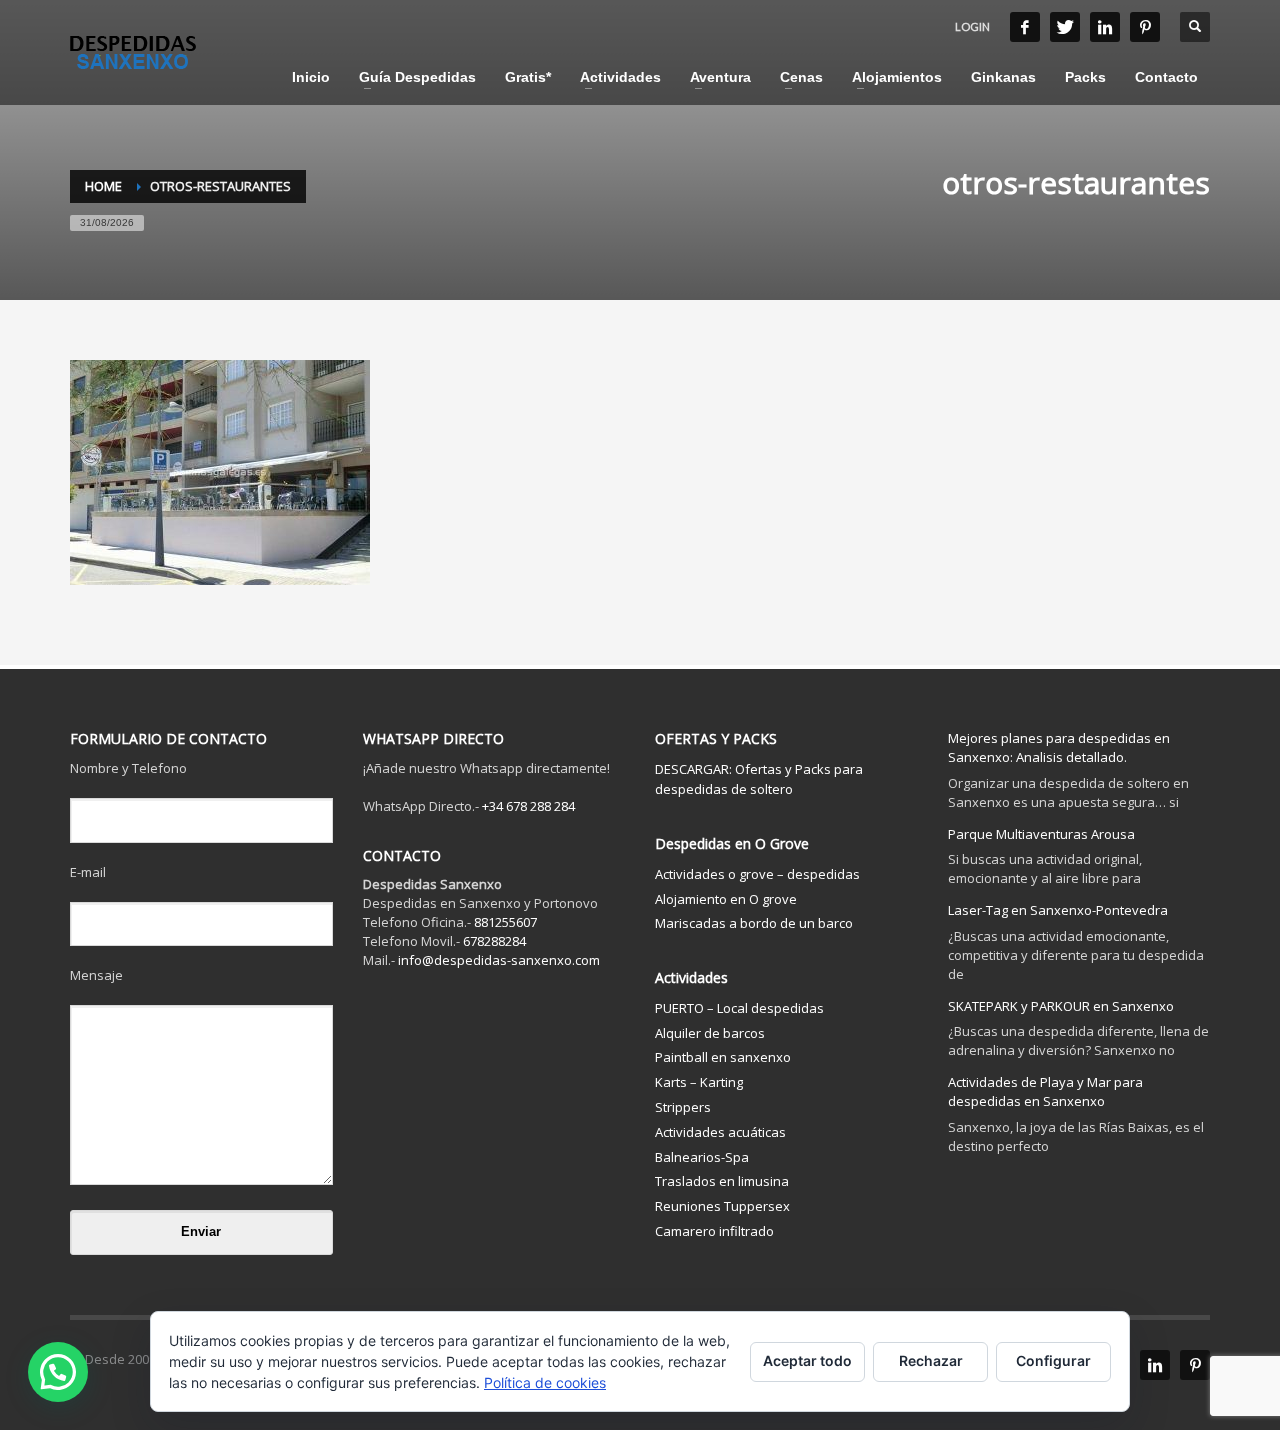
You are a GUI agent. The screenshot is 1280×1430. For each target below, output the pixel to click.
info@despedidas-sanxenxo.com (499, 960)
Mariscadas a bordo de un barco (754, 923)
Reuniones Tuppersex (722, 1206)
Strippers (683, 1107)
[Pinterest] (1145, 27)
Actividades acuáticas (720, 1132)
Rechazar (931, 1360)
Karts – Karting (699, 1082)
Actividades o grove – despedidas (757, 874)
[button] (58, 1372)
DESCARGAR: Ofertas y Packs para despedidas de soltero (759, 779)
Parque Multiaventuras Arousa (1041, 834)
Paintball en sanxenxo (723, 1057)
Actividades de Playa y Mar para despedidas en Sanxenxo (1045, 1091)
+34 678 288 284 (528, 806)
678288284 (494, 941)
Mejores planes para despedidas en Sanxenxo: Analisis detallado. (1059, 747)
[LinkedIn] (1105, 27)
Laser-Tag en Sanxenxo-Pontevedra (1058, 910)
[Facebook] (1025, 27)
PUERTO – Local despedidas (739, 1008)
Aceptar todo (807, 1360)
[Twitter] (1065, 27)
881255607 (505, 922)
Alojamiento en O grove (726, 899)
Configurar (1053, 1360)
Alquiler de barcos (710, 1033)
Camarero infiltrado (714, 1231)
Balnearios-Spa (702, 1157)
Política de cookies (545, 1382)
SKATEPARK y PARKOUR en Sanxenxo (1061, 1006)
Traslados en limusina (722, 1181)
